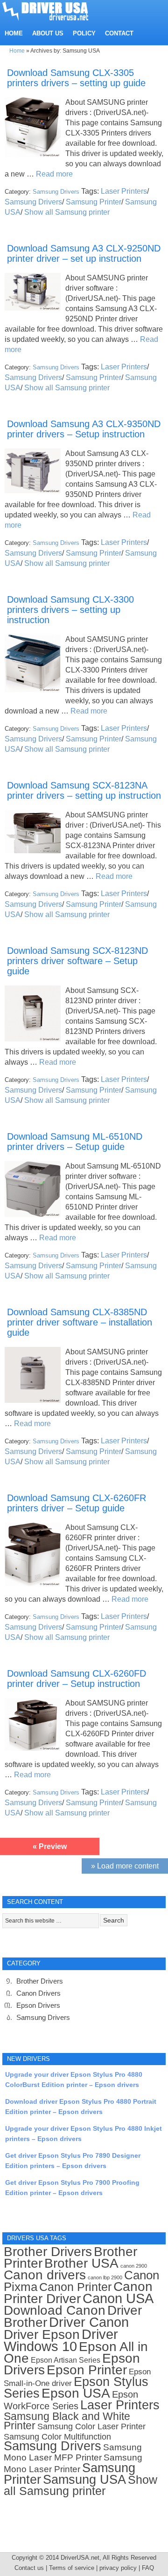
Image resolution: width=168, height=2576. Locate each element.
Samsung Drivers (56, 192)
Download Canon (55, 2310)
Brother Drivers (40, 1981)
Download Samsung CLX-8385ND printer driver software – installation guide (80, 1322)
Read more (54, 174)
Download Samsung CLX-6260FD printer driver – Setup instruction (77, 1679)
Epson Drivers (38, 2005)
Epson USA (76, 2393)
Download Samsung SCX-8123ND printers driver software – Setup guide (77, 961)
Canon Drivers (38, 1993)
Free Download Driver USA (54, 10)
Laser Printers (124, 191)
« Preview (50, 1846)
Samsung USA (84, 2479)
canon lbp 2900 (105, 2277)
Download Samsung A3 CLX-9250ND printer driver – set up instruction (84, 253)
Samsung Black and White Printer (67, 2421)
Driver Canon (89, 2322)
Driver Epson (42, 2335)
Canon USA (118, 2298)
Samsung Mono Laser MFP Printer (73, 2452)
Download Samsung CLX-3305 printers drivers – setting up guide (76, 78)
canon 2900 (134, 2266)
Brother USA (81, 2263)
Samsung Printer (94, 202)
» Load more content (125, 1866)
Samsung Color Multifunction (57, 2437)
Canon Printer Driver (78, 2293)
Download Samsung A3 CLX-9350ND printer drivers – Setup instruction (84, 429)
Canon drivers (45, 2275)
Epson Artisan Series (66, 2360)
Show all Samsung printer (67, 212)
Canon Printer (75, 2287)
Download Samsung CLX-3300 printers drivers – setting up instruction (70, 610)
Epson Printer (87, 2370)
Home (17, 51)
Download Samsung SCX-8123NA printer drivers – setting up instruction (84, 790)
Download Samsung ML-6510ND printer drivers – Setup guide (75, 1142)
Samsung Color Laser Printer (91, 2426)
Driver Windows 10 (61, 2340)
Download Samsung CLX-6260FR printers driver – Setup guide (77, 1503)
